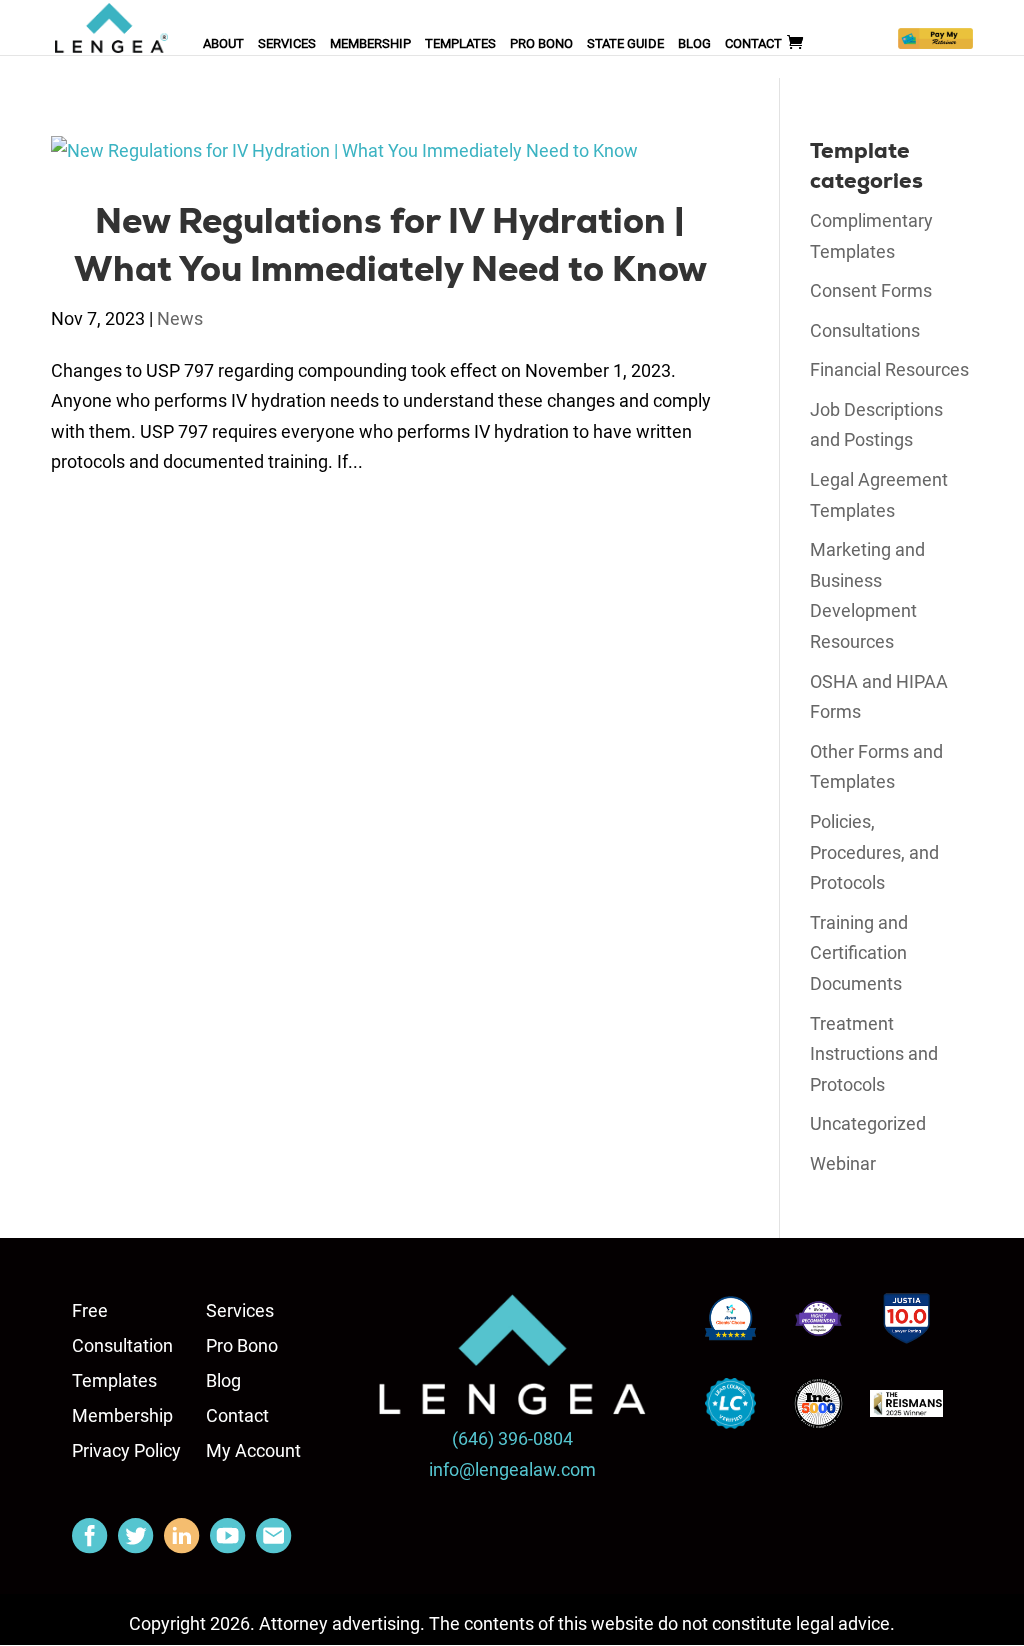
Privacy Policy (126, 1450)
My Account (253, 1450)
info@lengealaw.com (512, 1469)
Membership (370, 43)
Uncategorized (868, 1123)
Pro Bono (541, 43)
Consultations (865, 330)
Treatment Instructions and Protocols (874, 1054)
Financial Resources (889, 369)
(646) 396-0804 (512, 1438)
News (180, 318)
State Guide (625, 43)
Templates (460, 43)
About (223, 43)
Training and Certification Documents (859, 953)
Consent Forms (871, 290)
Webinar (843, 1163)
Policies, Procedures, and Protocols (874, 852)
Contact (753, 43)
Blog (694, 43)
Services (287, 43)
